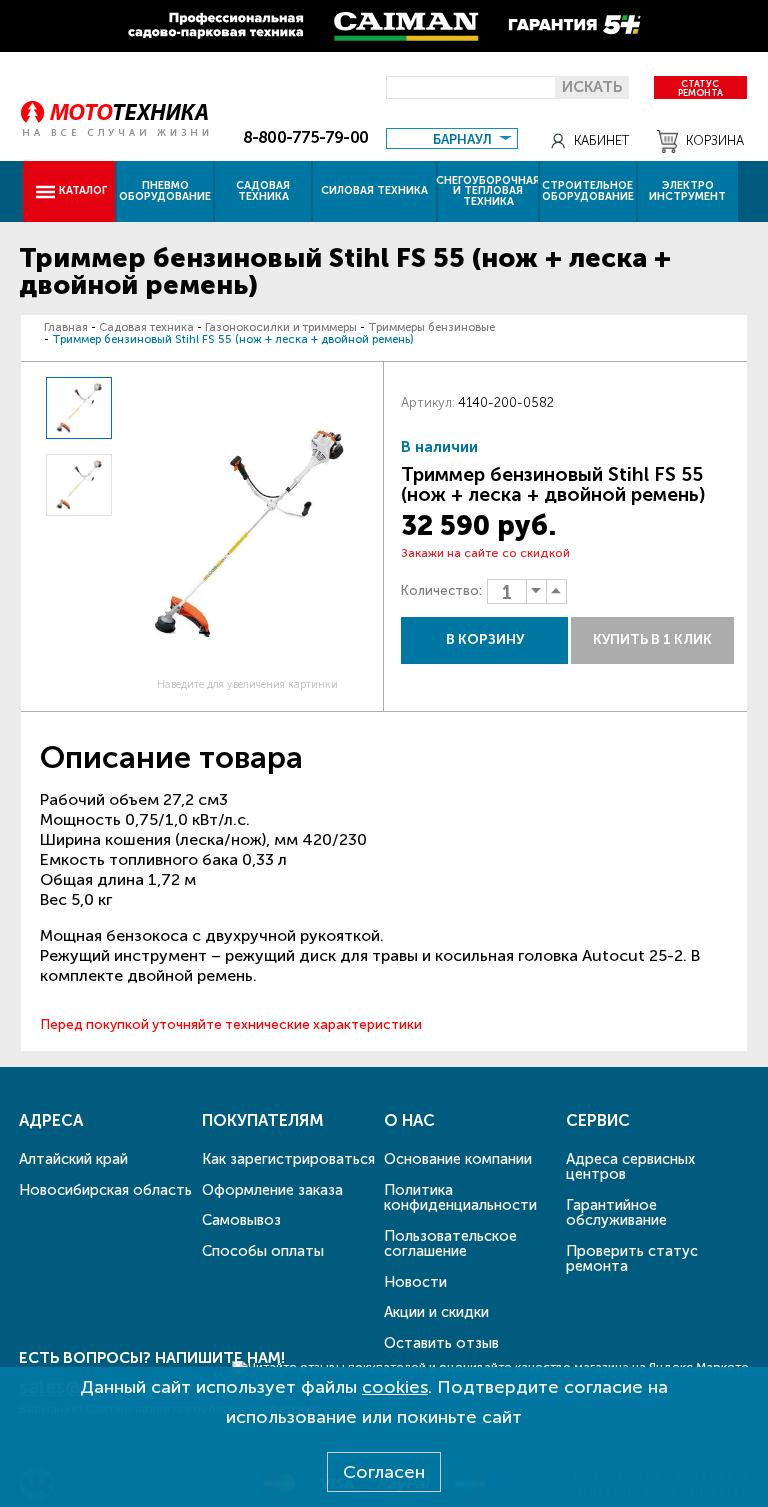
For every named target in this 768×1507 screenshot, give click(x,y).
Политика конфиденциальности (460, 1197)
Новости (415, 1282)
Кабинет (601, 140)
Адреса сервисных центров (630, 1166)
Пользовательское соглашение (450, 1243)
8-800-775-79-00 (305, 137)
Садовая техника (263, 191)
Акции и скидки (436, 1312)
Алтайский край (73, 1159)
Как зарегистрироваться (288, 1159)
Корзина (715, 140)
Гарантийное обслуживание (616, 1212)
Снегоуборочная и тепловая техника (488, 191)
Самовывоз (241, 1220)
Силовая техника (374, 190)
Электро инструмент (687, 191)
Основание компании (458, 1159)
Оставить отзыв (441, 1343)
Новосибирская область (105, 1190)
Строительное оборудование (588, 191)
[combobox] (451, 137)
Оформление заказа (272, 1190)
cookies (395, 1387)
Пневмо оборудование (165, 191)
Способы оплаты (263, 1251)
